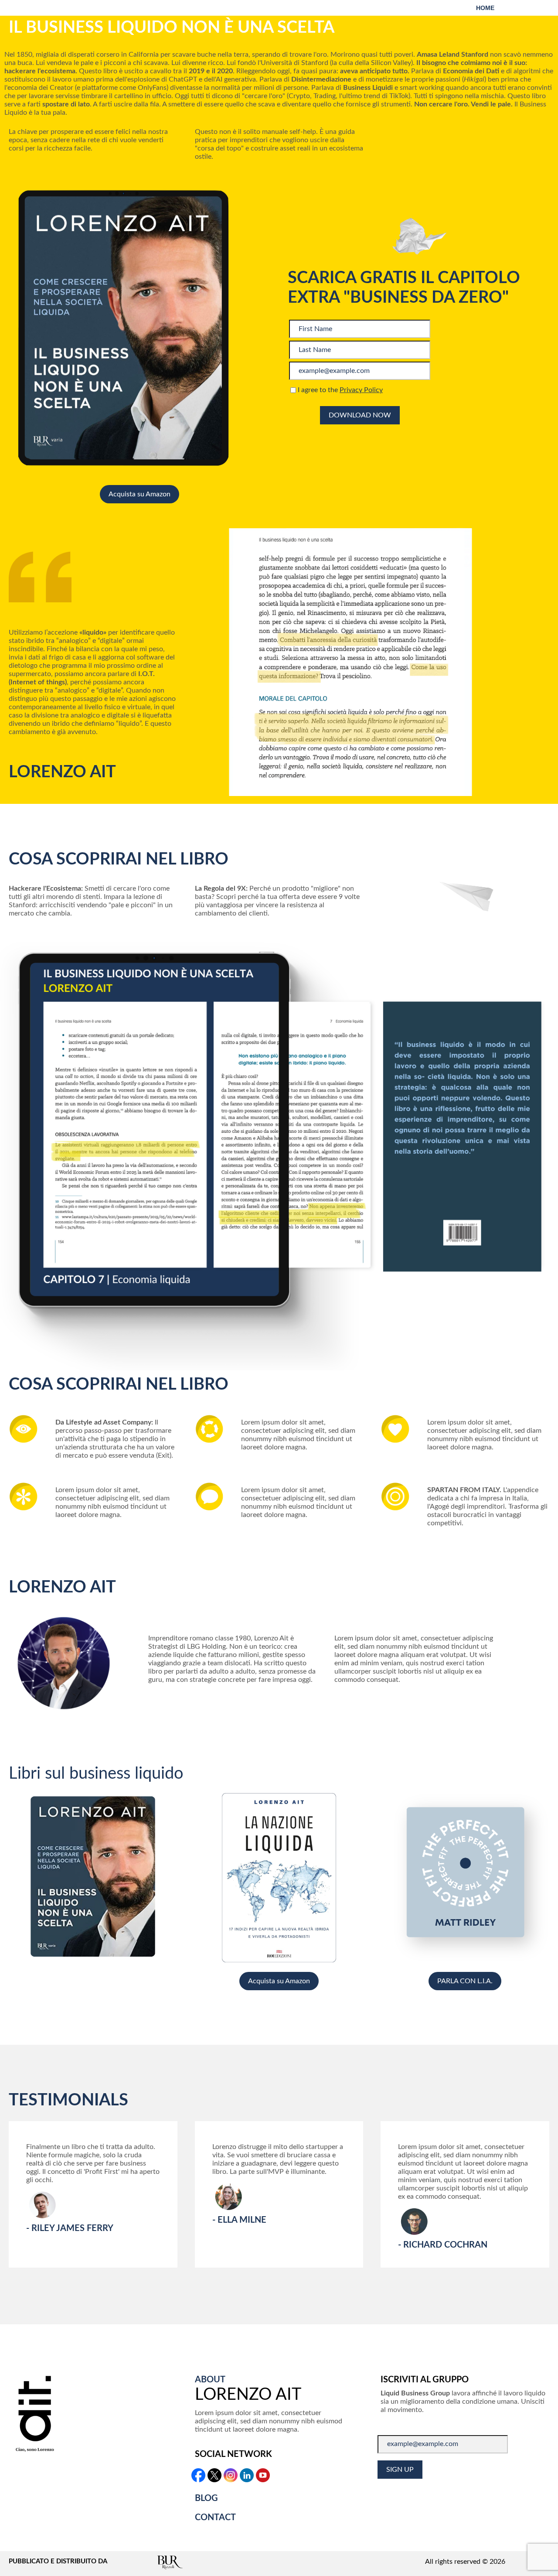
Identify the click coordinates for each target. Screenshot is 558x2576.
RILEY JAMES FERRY (72, 2228)
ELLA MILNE (242, 2220)
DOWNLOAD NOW (360, 415)
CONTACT (215, 2518)
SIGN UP (400, 2470)
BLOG (206, 2498)
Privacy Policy (361, 390)
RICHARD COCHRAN (445, 2245)
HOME (485, 8)
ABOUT (210, 2380)
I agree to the (339, 390)
